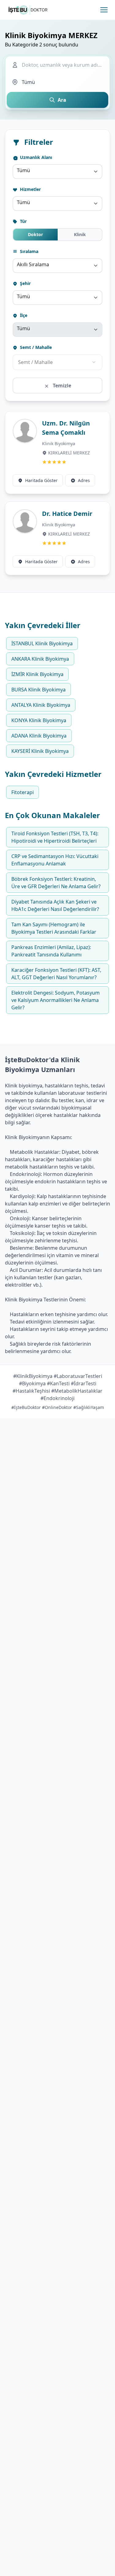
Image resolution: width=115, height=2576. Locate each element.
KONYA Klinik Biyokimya (39, 720)
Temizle (61, 386)
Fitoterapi (23, 792)
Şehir (25, 283)
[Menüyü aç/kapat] (104, 10)
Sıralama (29, 251)
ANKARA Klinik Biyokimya (40, 659)
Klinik (80, 234)
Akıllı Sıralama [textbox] (33, 264)
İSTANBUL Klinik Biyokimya (42, 643)
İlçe (23, 315)
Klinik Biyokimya (59, 443)
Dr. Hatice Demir (67, 514)
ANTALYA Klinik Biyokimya (41, 705)
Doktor (35, 234)
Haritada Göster (41, 480)
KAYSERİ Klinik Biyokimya (40, 751)
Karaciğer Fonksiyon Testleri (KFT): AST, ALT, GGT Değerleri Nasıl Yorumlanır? (56, 974)
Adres (84, 480)
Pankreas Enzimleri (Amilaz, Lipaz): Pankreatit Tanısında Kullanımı (51, 951)
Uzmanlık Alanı (35, 157)
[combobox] (57, 172)
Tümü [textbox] (23, 170)
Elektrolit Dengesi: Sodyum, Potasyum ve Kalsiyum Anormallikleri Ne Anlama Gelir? (56, 1000)
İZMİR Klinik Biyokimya (37, 674)
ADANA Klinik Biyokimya (39, 736)
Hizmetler (30, 189)
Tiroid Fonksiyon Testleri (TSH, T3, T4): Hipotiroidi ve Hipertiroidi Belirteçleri (55, 837)
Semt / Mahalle (35, 347)
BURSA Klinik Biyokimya (38, 690)
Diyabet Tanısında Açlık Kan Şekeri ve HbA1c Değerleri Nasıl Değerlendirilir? (55, 905)
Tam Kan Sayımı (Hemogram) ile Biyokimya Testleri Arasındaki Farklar (54, 928)
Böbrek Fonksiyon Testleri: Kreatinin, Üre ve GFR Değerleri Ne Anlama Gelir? (56, 883)
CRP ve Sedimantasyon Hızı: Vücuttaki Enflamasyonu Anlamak (55, 860)
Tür (23, 221)
